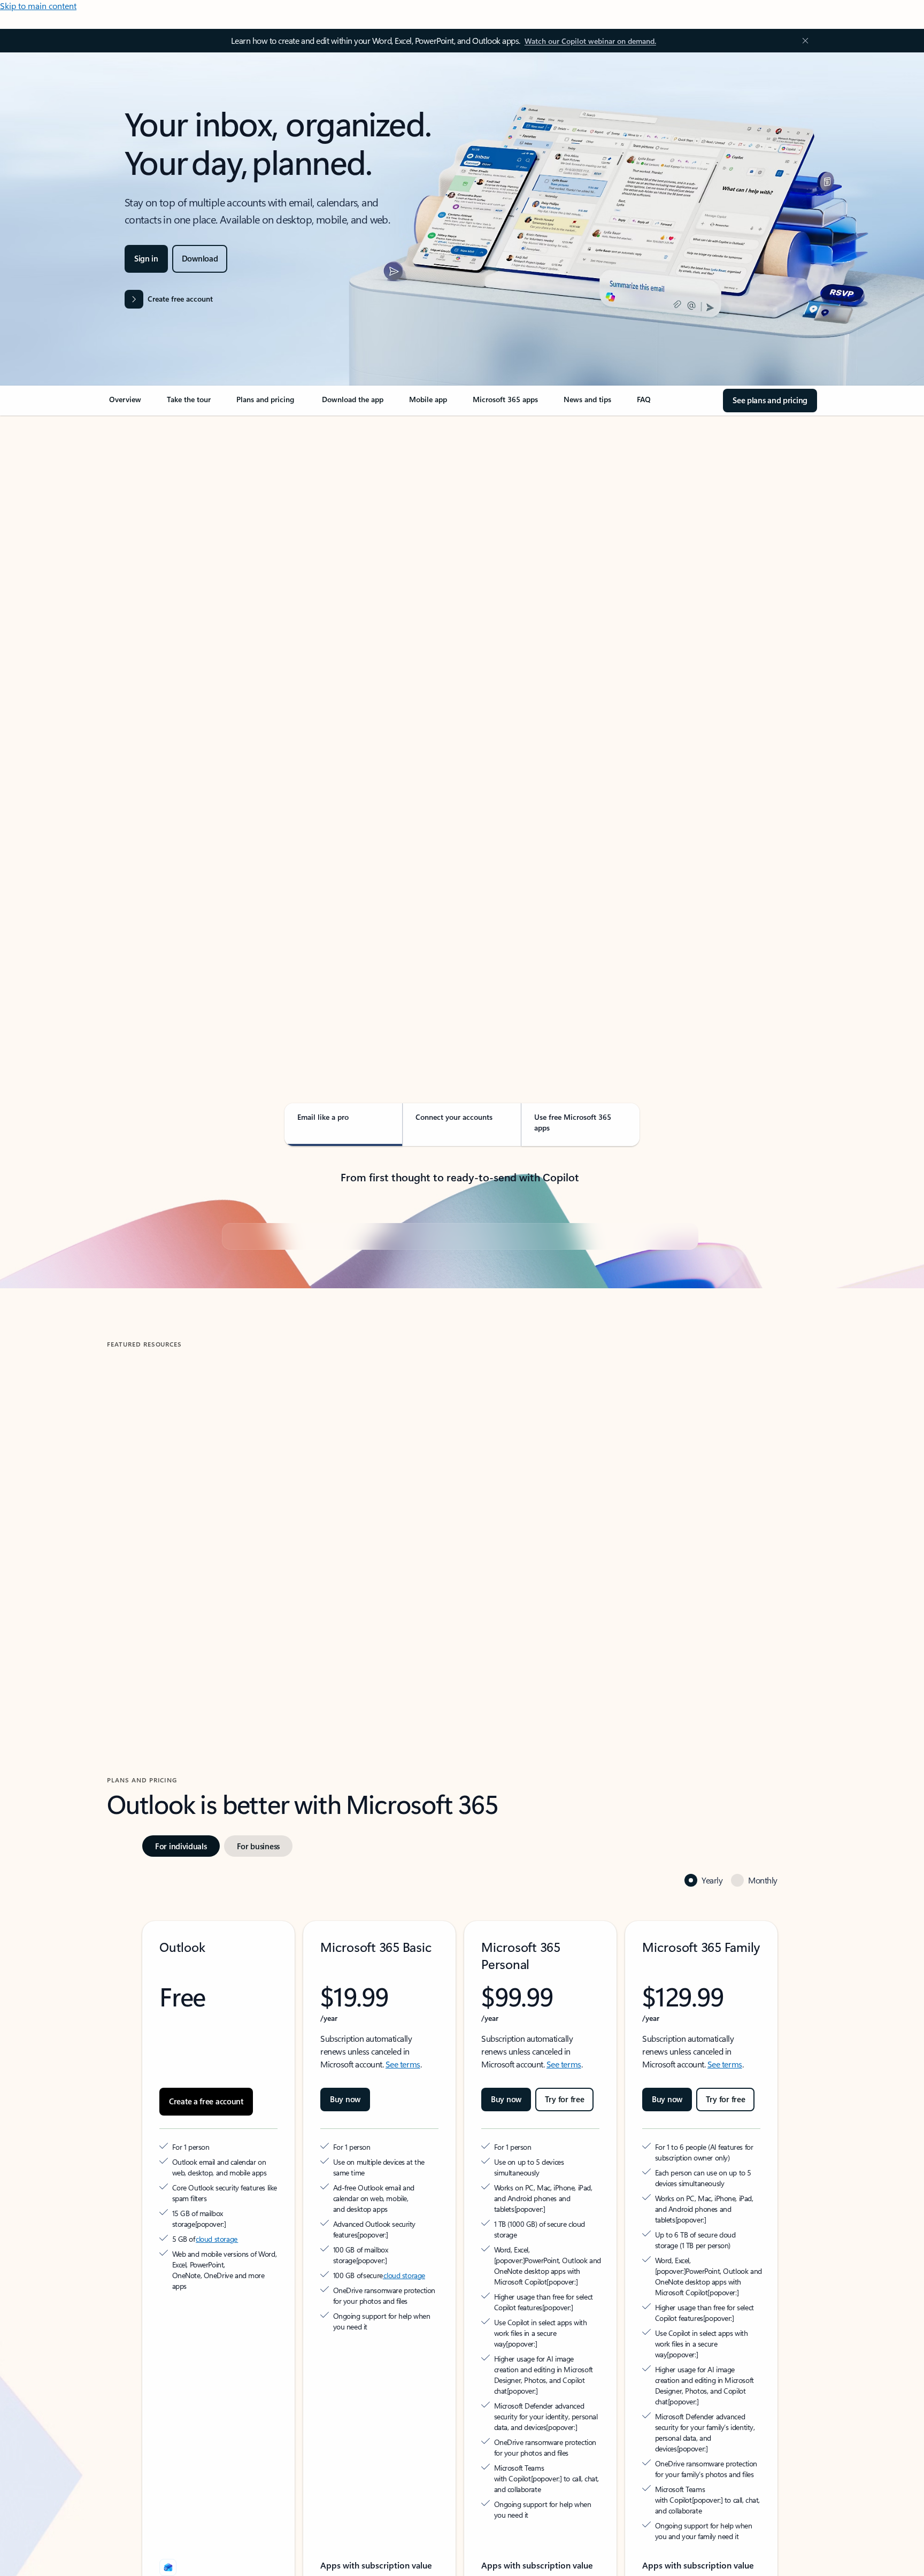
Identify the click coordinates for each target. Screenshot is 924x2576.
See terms (403, 2320)
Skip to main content (38, 6)
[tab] (141, 529)
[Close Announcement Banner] (803, 41)
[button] (152, 1848)
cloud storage (217, 2495)
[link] (125, 404)
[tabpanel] (460, 725)
